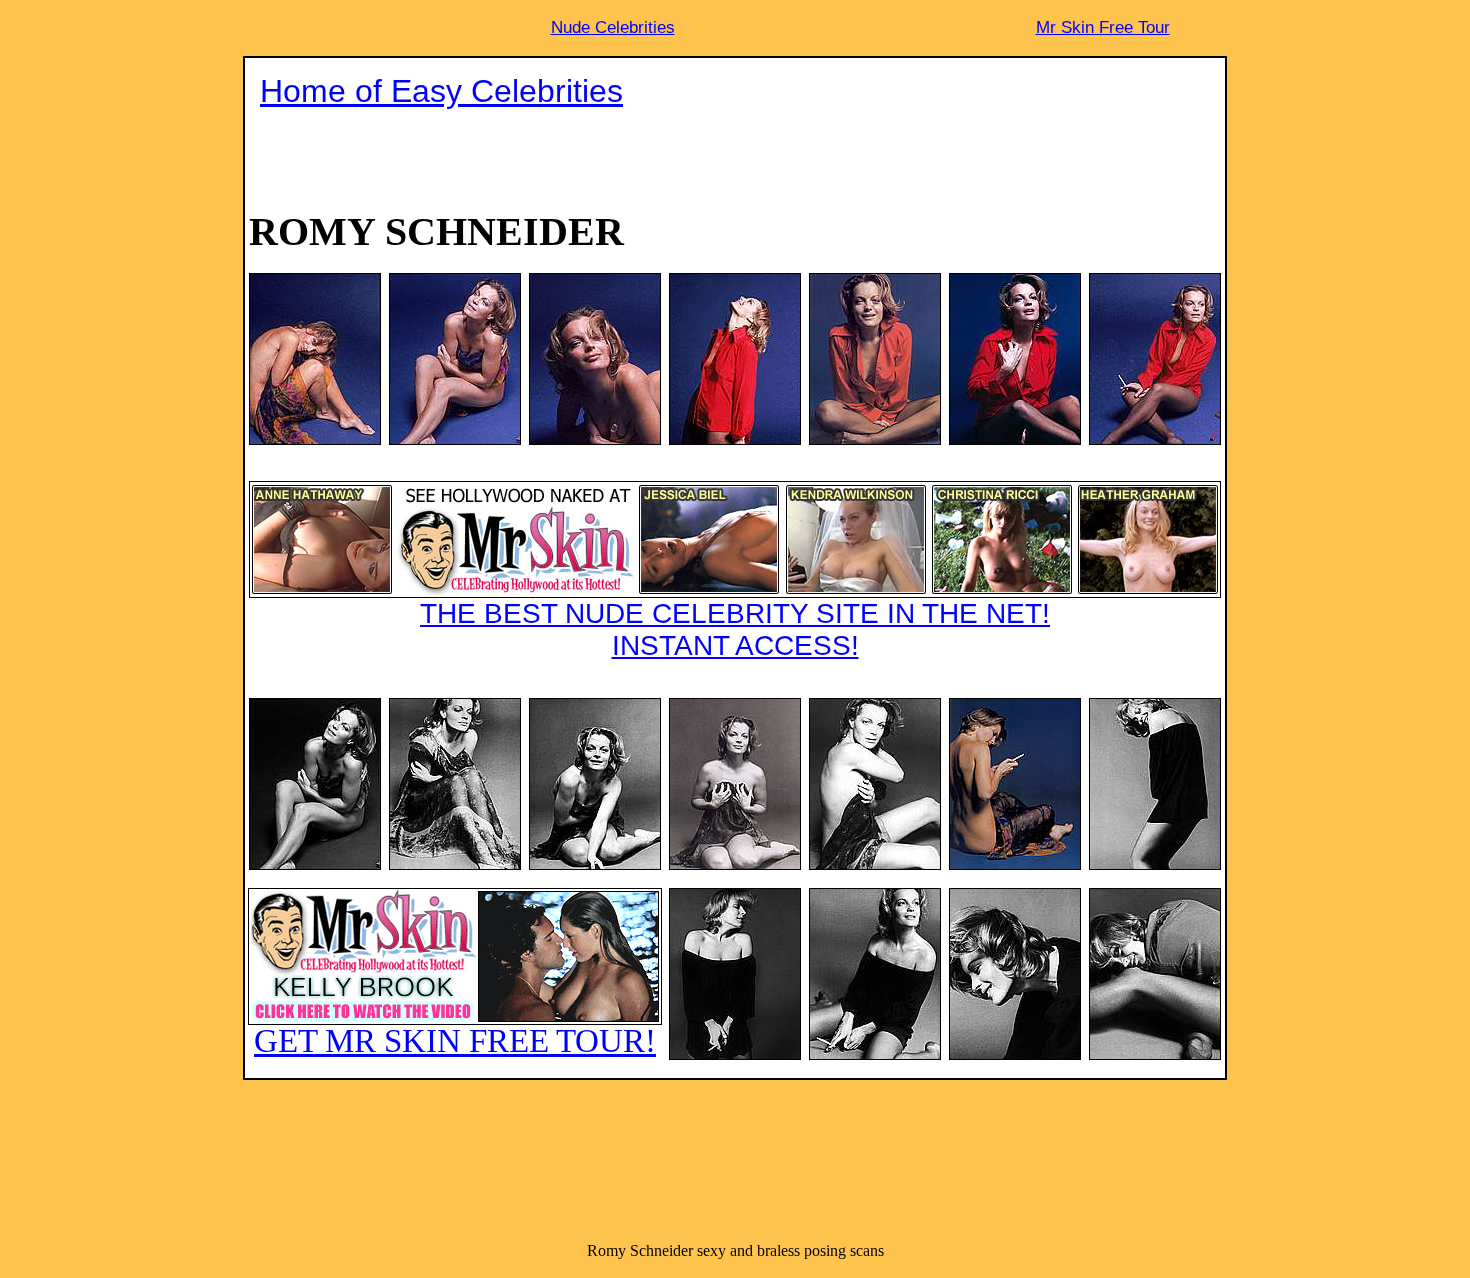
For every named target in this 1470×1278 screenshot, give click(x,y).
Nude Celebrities (613, 27)
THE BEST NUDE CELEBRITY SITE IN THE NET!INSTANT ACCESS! (735, 629)
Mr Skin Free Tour (1103, 27)
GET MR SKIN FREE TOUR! (455, 1041)
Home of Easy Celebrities (441, 91)
